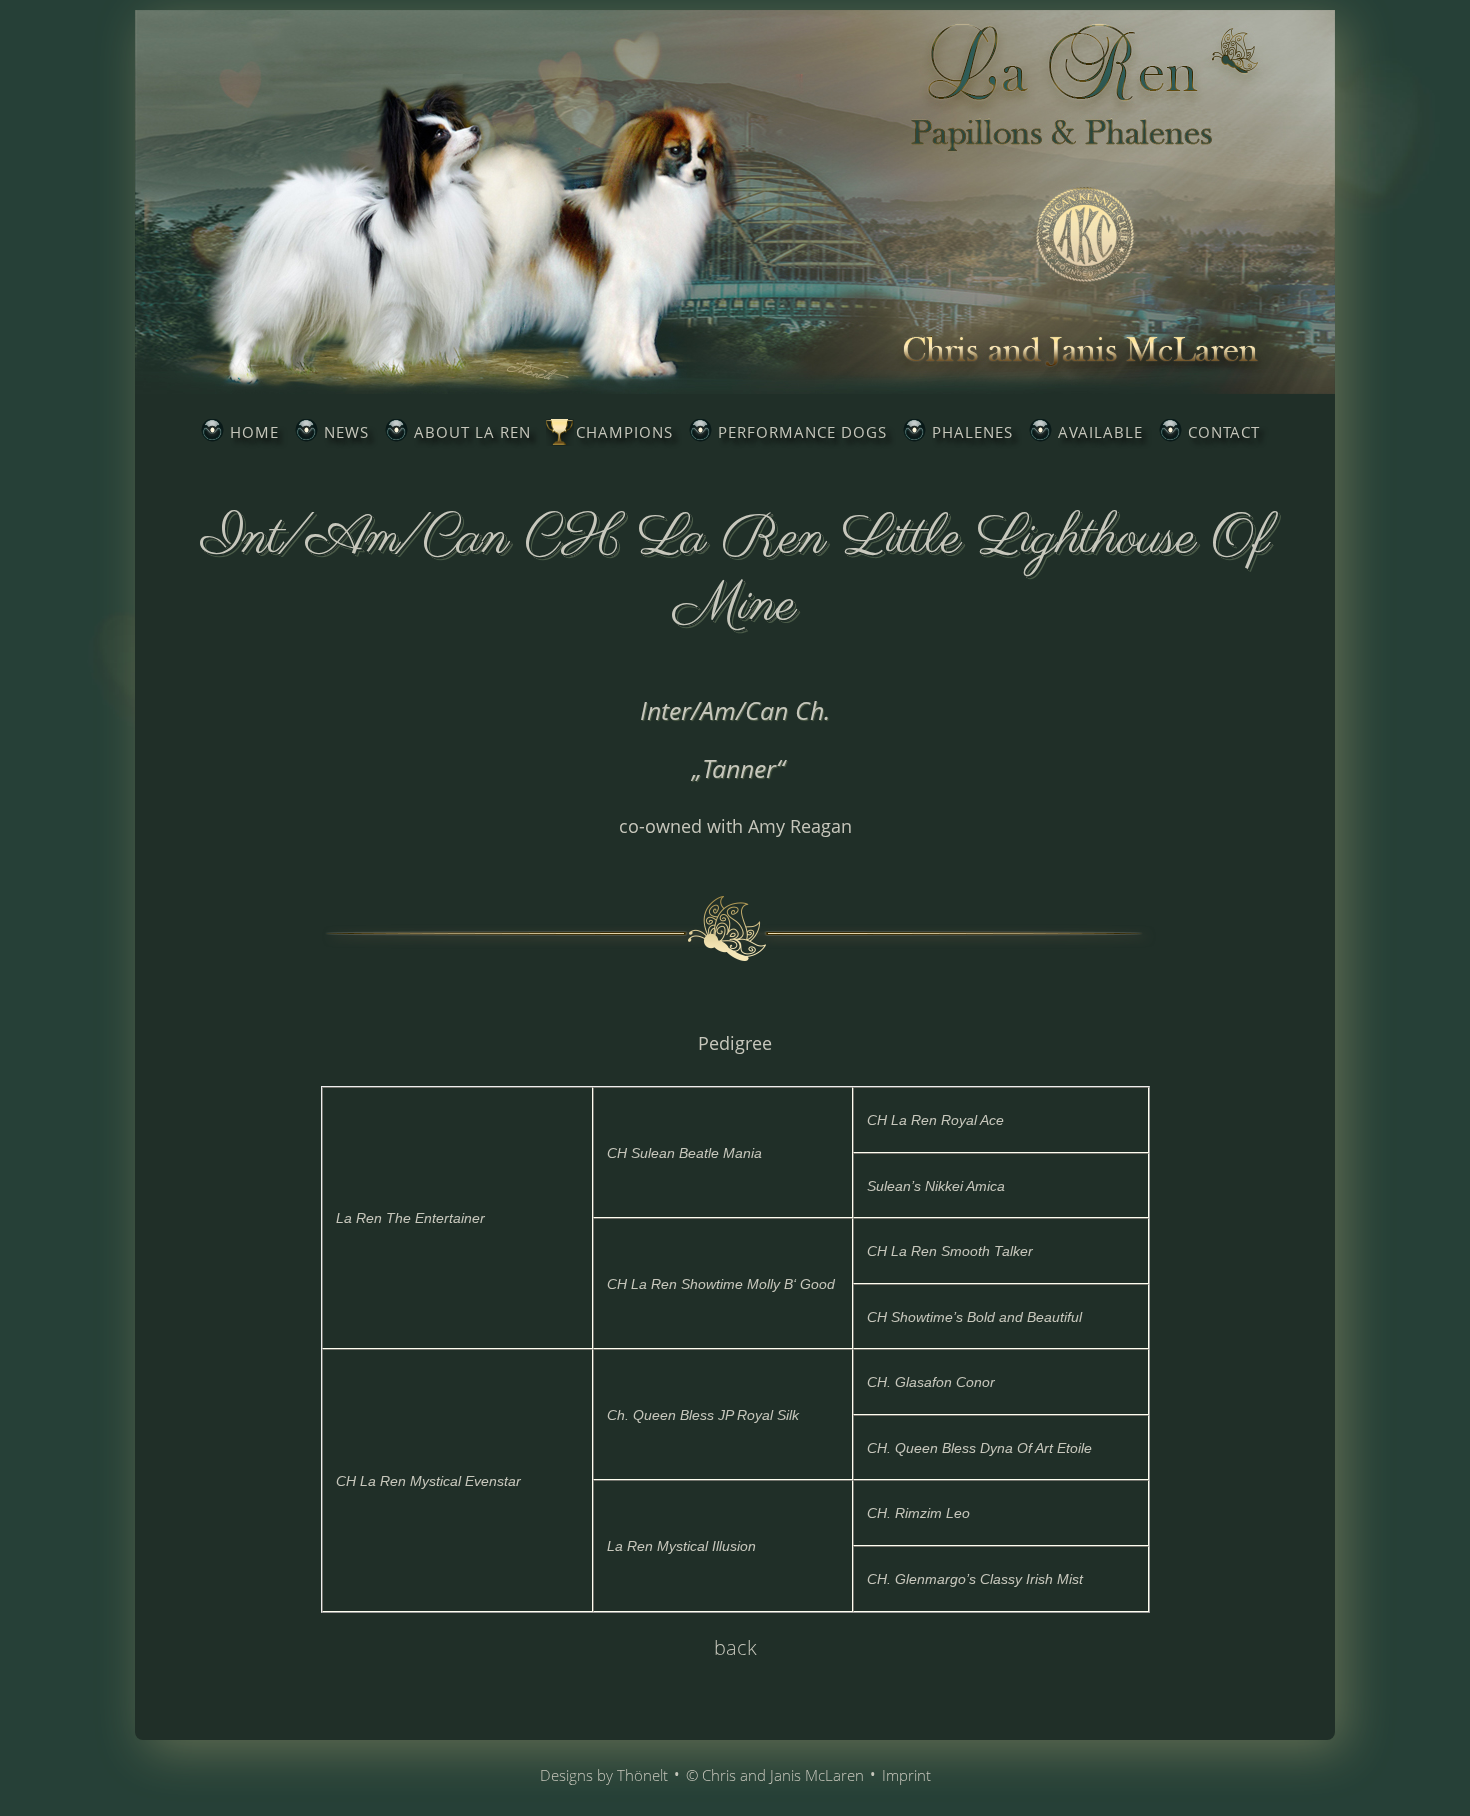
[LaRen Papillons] (735, 388)
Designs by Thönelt (604, 1775)
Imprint (906, 1775)
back (735, 1647)
